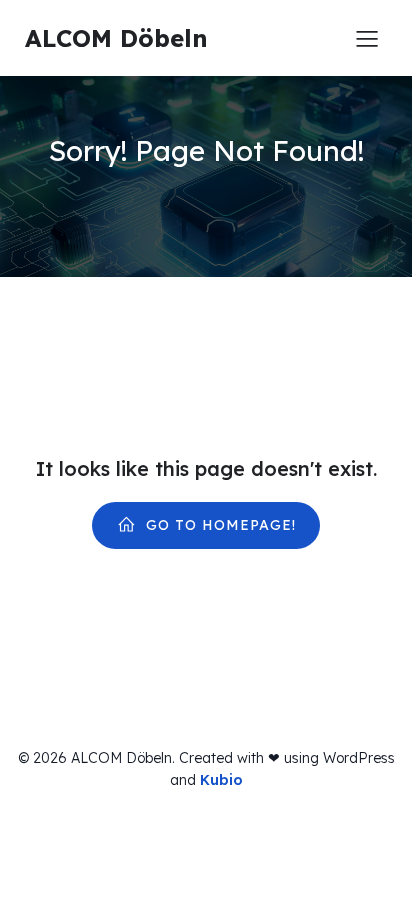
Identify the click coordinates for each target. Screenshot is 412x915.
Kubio (221, 780)
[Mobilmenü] (367, 38)
